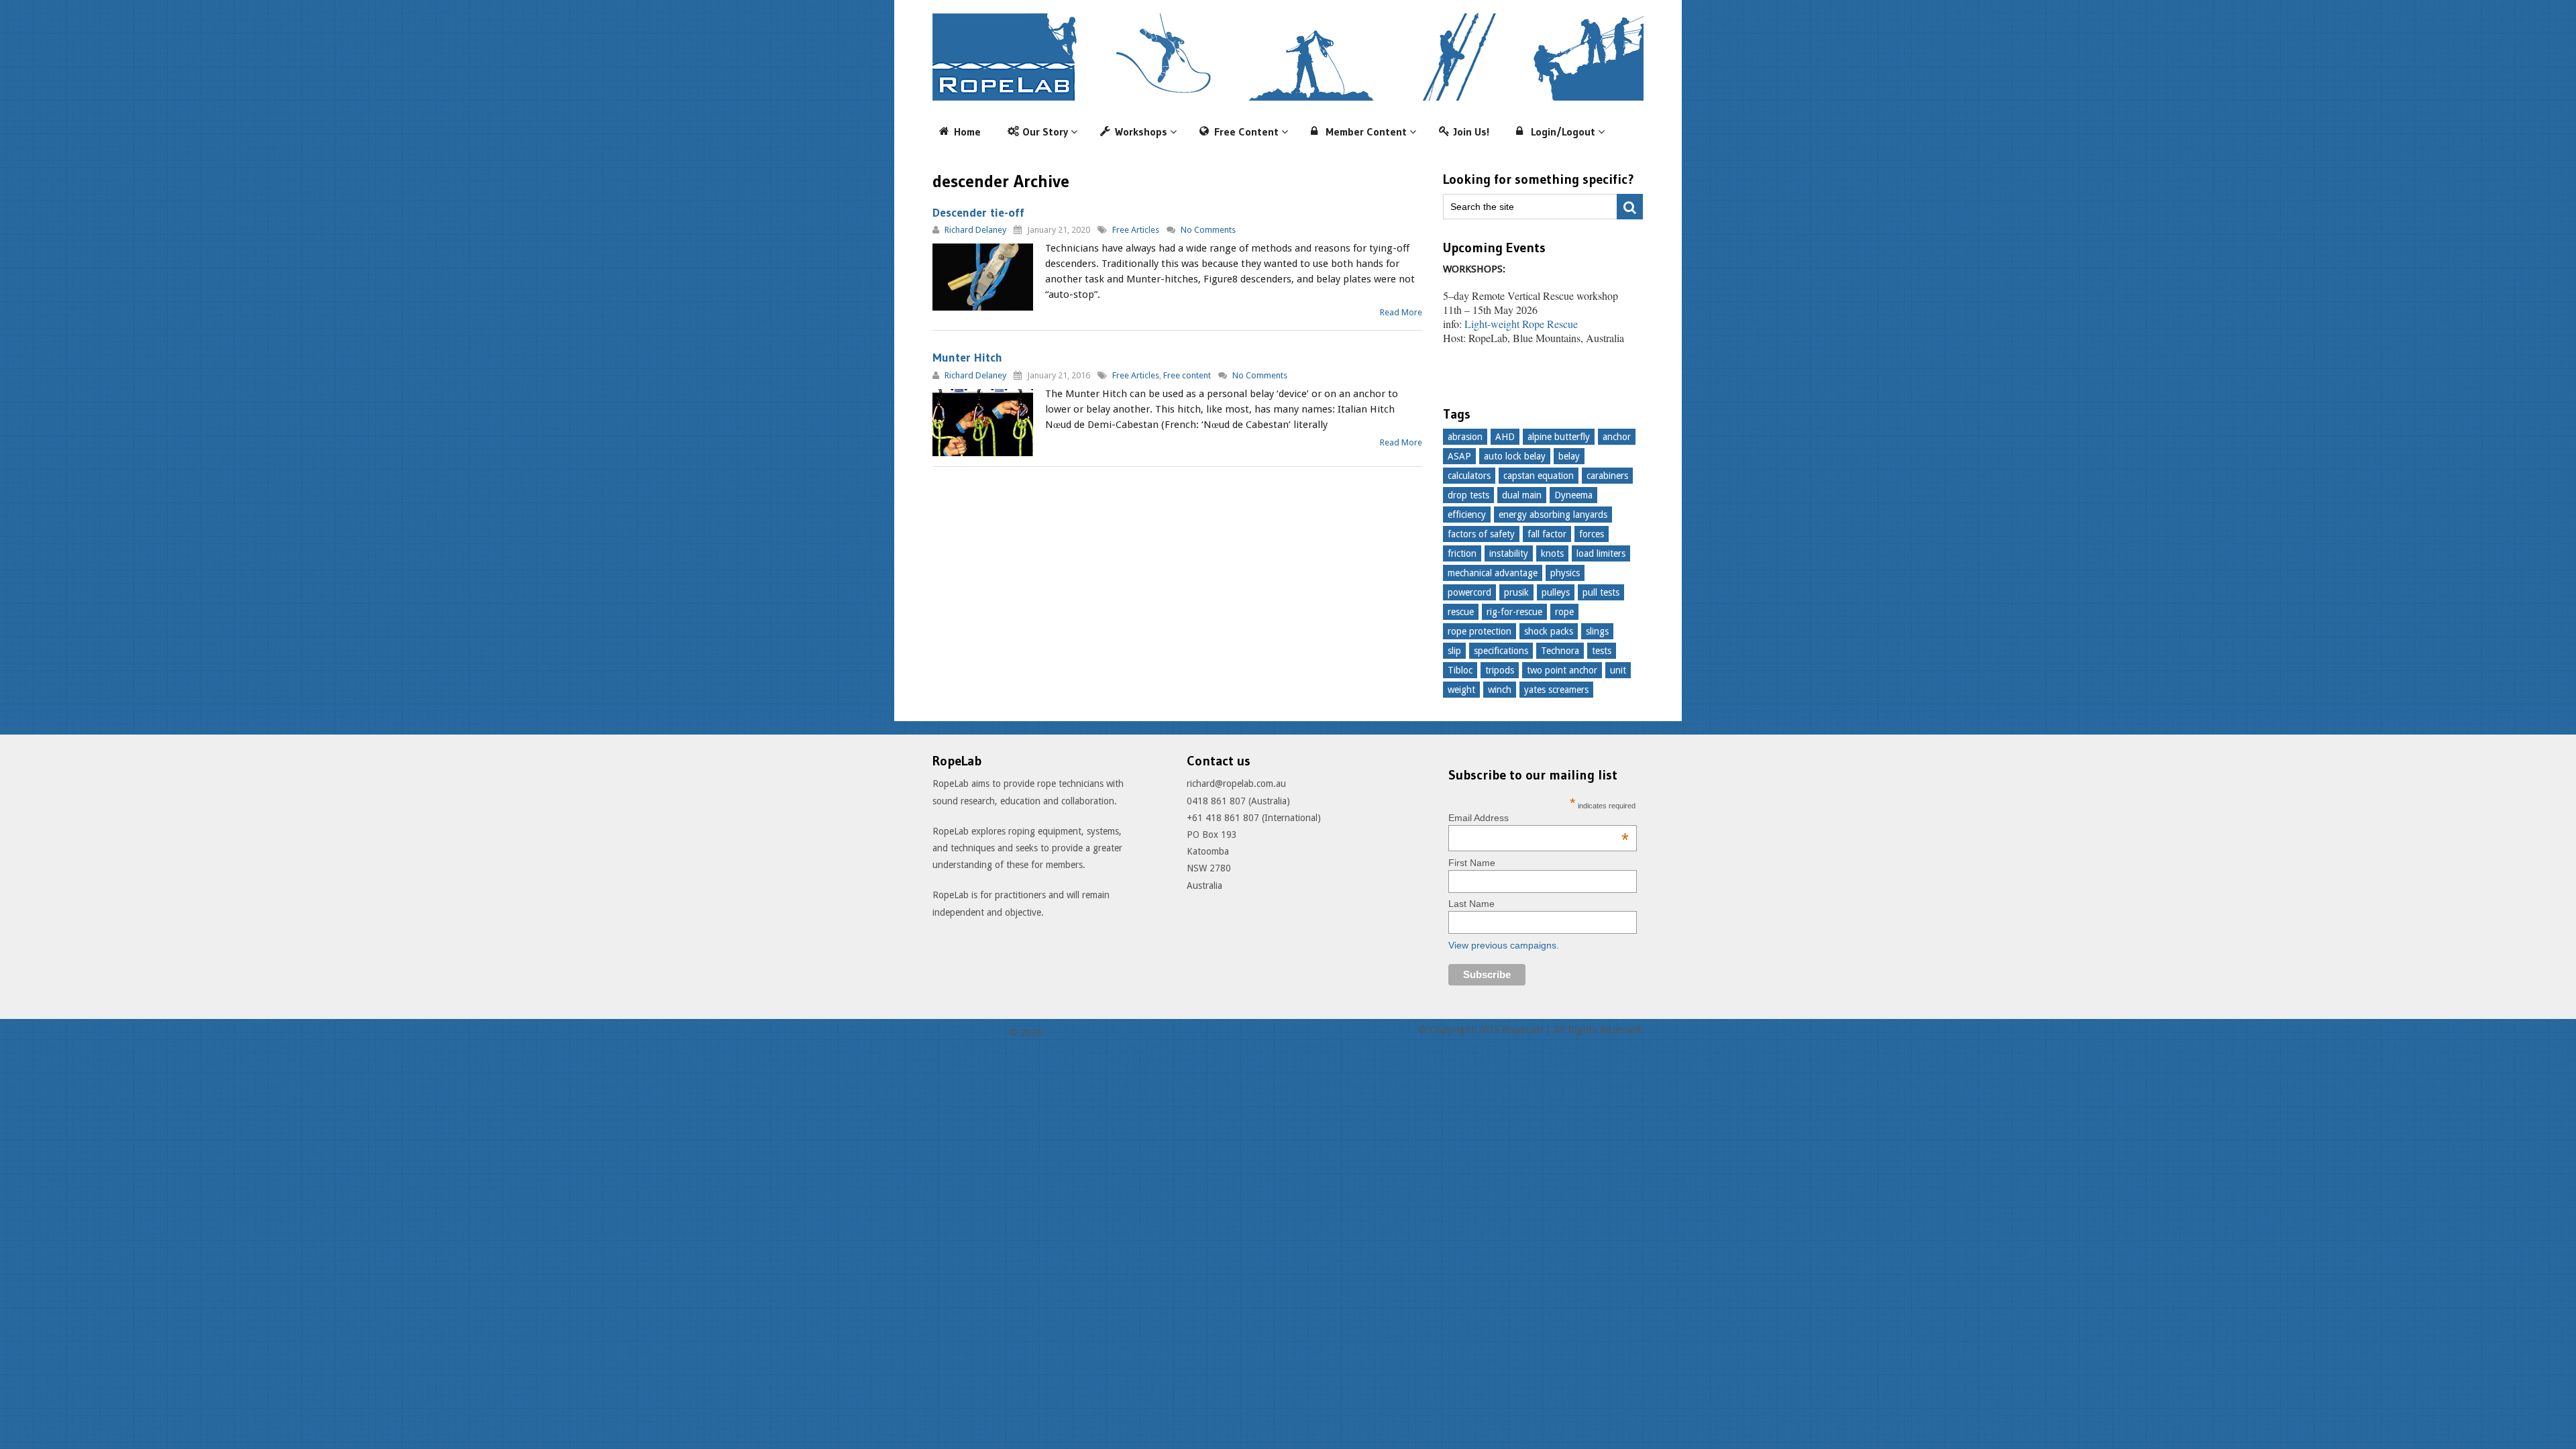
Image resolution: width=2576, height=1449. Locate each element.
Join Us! (1471, 131)
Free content (1187, 375)
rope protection (1480, 631)
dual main (1522, 495)
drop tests (1468, 495)
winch (1500, 690)
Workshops (1141, 131)
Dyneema (1573, 495)
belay (1569, 456)
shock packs (1549, 631)
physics (1565, 573)
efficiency (1467, 515)
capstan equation (1539, 476)
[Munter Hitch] (983, 423)
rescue (1461, 612)
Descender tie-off (978, 213)
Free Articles (1136, 230)
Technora (1560, 651)
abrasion (1465, 437)
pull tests (1601, 592)
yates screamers (1556, 690)
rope (1564, 612)
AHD (1505, 437)
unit (1618, 670)
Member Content (1366, 131)
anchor (1617, 437)
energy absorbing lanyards (1553, 515)
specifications (1501, 651)
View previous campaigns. (1504, 945)
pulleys (1556, 592)
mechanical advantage (1493, 573)
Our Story (1045, 131)
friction (1462, 553)
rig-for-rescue (1514, 612)
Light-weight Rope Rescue (1521, 324)
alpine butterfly (1559, 437)
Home (967, 131)
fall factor (1547, 534)
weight (1461, 690)
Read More (1401, 312)
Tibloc (1460, 670)
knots (1552, 553)
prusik (1516, 592)
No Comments (1208, 230)
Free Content (1246, 131)
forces (1592, 534)
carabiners (1607, 476)
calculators (1469, 476)
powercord (1469, 592)
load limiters (1601, 553)
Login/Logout (1563, 131)
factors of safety (1481, 534)
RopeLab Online (969, 1032)
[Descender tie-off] (983, 277)
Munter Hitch (967, 358)
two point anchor (1562, 670)
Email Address (1539, 818)
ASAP (1459, 456)
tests (1602, 651)
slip (1454, 651)
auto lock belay (1515, 456)
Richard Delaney (975, 230)
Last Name (1471, 904)
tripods (1500, 670)
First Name (1472, 863)
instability (1509, 553)
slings (1597, 631)
